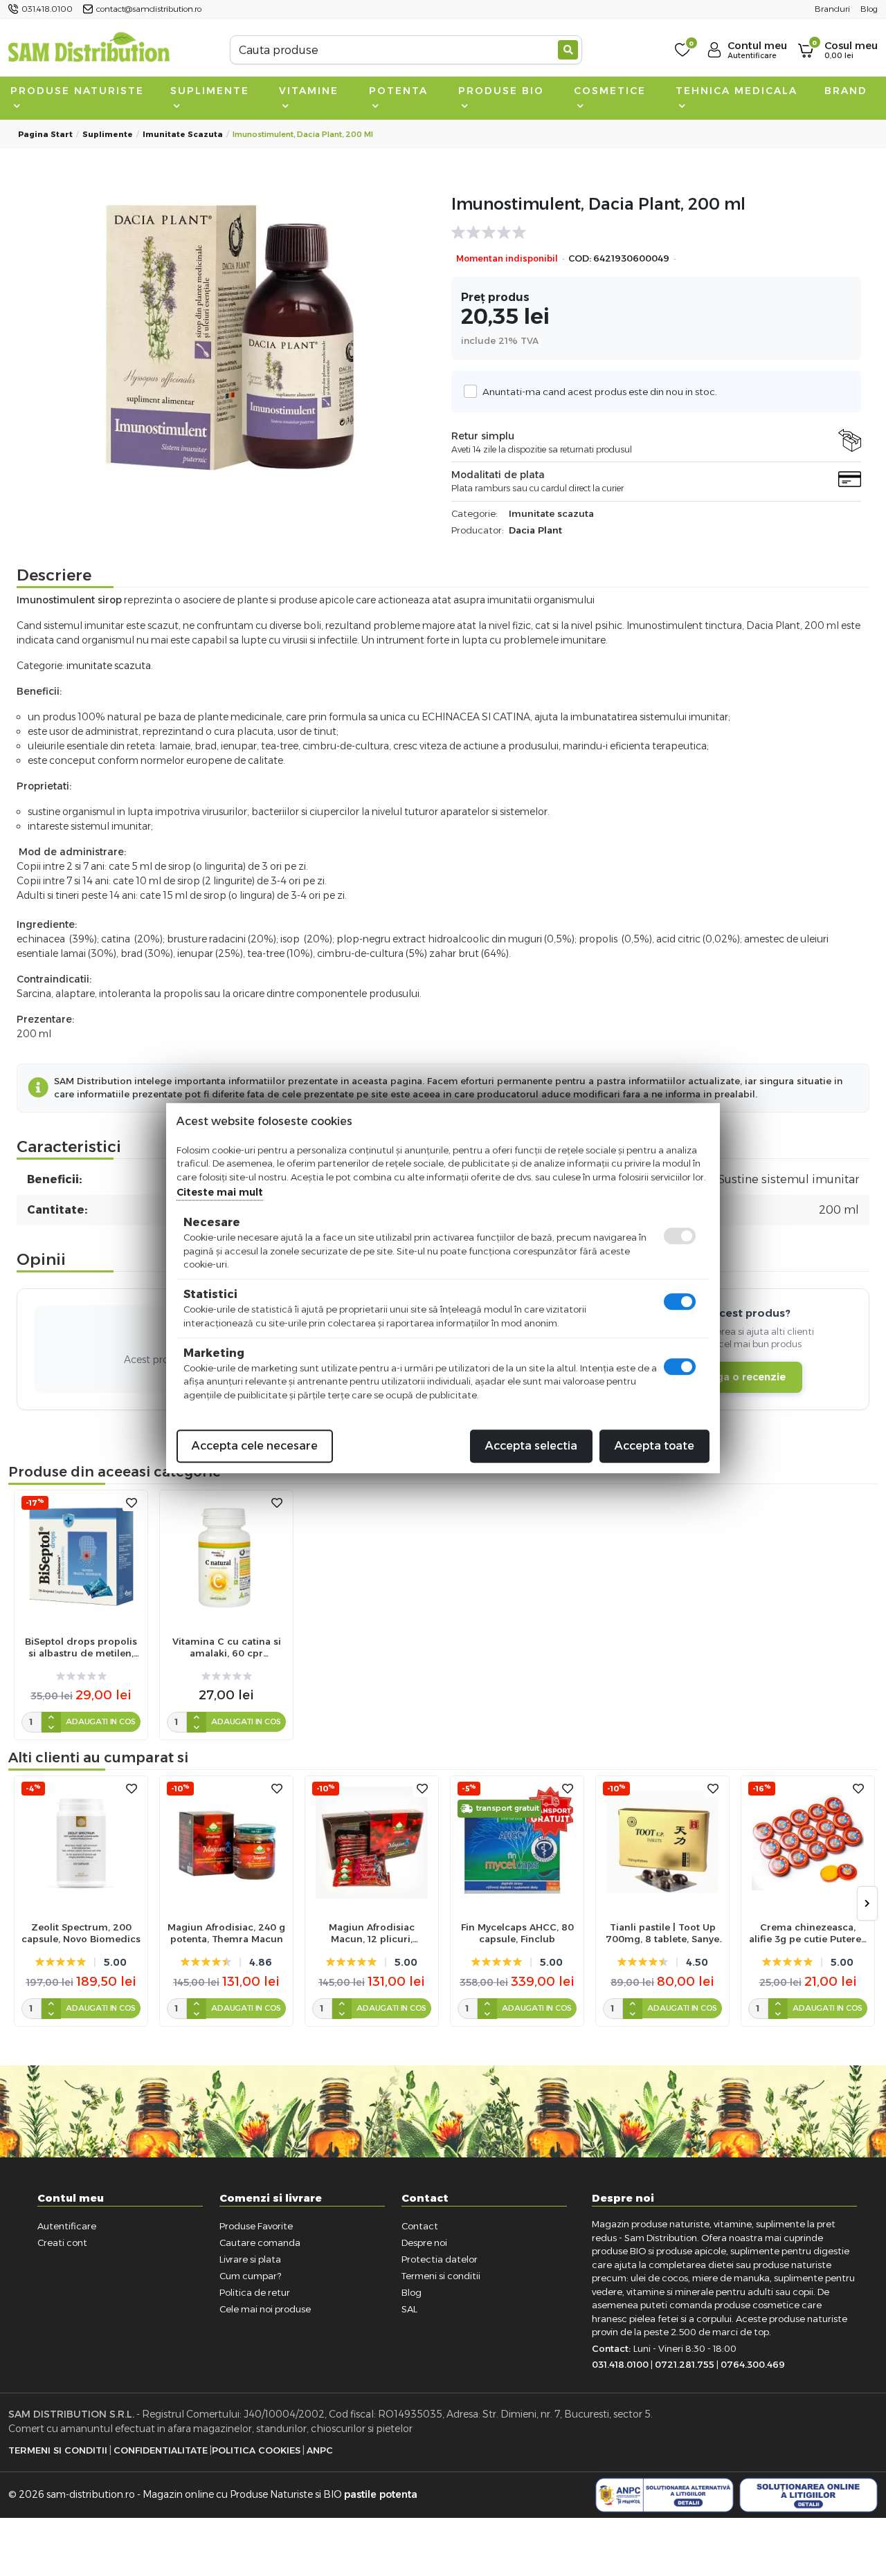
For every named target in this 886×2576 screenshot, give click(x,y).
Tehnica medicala (736, 91)
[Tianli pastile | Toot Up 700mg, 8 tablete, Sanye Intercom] (662, 1843)
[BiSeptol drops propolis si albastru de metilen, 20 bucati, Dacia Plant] (81, 1557)
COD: (580, 258)
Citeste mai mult (220, 1192)
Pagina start (45, 134)
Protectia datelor (440, 2259)
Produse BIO (501, 91)
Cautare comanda (260, 2242)
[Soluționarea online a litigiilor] (808, 2495)
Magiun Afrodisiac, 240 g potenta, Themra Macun (226, 1933)
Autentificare (67, 2226)
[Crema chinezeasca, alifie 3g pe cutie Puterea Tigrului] (808, 1843)
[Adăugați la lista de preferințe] (132, 1503)
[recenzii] (649, 232)
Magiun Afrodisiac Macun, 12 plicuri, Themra (372, 1933)
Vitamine (309, 91)
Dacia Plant (535, 530)
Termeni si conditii (441, 2276)
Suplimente (210, 91)
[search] (568, 50)
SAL (409, 2309)
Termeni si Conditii (58, 2450)
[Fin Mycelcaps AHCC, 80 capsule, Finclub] (517, 1843)
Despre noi (424, 2242)
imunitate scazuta (109, 666)
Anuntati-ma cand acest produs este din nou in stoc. (600, 392)
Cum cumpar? (250, 2276)
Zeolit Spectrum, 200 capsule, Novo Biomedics (81, 1933)
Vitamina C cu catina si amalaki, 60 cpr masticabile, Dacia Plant (227, 1647)
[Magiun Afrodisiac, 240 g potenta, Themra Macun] (226, 1843)
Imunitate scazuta (183, 134)
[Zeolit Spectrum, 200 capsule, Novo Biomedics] (81, 1843)
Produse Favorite (256, 2226)
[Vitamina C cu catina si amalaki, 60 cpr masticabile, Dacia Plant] (226, 1557)
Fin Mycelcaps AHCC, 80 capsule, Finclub (517, 1933)
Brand (846, 91)
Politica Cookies (256, 2450)
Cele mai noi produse (265, 2309)
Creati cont (62, 2242)
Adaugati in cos (101, 1721)
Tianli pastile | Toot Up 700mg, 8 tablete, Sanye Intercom (662, 1933)
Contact (420, 2226)
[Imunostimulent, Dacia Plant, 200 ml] (230, 338)
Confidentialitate (161, 2450)
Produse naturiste (77, 91)
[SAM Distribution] (89, 49)
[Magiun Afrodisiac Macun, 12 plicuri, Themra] (372, 1843)
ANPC (320, 2450)
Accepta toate (654, 1446)
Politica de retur (255, 2292)
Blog (412, 2292)
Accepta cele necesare (255, 1446)
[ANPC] (664, 2495)
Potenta (398, 91)
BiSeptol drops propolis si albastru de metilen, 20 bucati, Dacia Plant (81, 1647)
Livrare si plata (250, 2259)
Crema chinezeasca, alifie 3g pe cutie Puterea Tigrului (808, 1933)
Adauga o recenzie (738, 1377)
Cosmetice (610, 91)
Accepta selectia (531, 1446)
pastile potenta (381, 2494)
